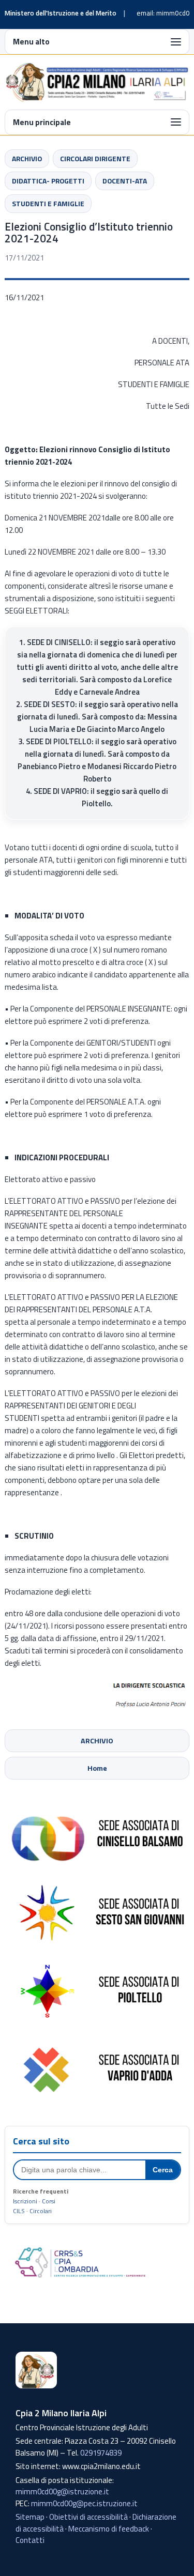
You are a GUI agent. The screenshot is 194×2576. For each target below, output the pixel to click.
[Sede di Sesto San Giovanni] (97, 1913)
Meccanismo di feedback (109, 2529)
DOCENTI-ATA (125, 181)
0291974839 (101, 2453)
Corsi (49, 2201)
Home (97, 1768)
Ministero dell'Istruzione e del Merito (61, 13)
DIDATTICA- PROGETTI (48, 181)
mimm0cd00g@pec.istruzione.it (84, 2503)
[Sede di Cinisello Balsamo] (97, 1834)
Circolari (41, 2211)
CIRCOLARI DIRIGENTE (95, 158)
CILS (19, 2211)
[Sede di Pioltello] (97, 1991)
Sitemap (30, 2517)
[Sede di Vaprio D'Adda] (97, 2069)
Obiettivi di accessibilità (88, 2517)
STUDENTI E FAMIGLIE (48, 203)
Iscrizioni (25, 2201)
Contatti (30, 2540)
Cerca (163, 2170)
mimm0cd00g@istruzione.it (62, 2491)
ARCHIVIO (27, 158)
